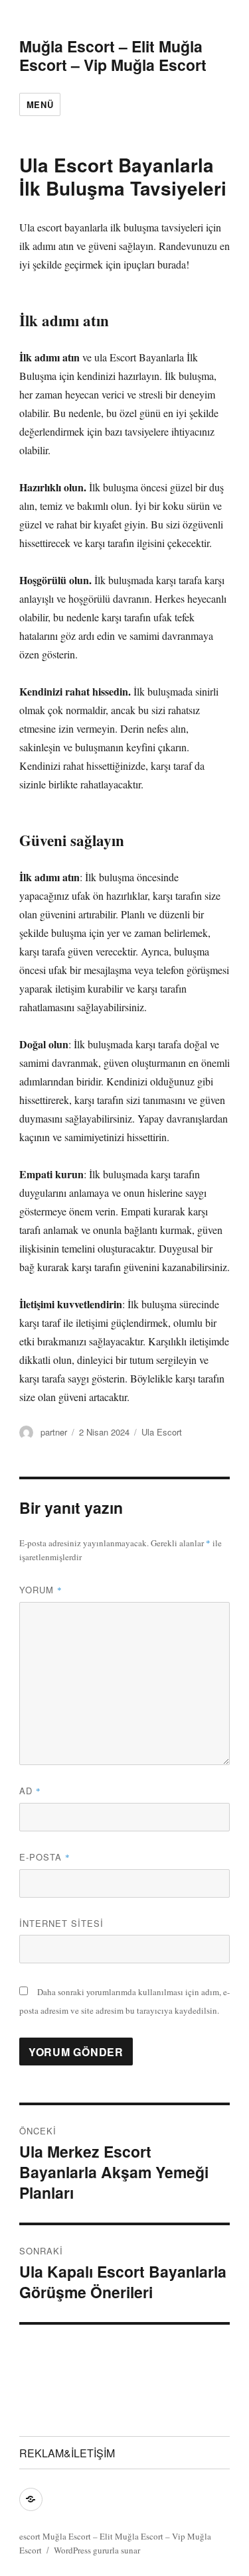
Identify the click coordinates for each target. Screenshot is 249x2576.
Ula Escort (162, 1432)
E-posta (45, 1857)
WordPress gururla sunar (97, 2550)
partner (54, 1432)
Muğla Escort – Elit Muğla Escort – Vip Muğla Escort (113, 55)
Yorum (41, 1590)
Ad (30, 1791)
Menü (40, 104)
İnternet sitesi (61, 1923)
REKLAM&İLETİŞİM (67, 2453)
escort (30, 2536)
